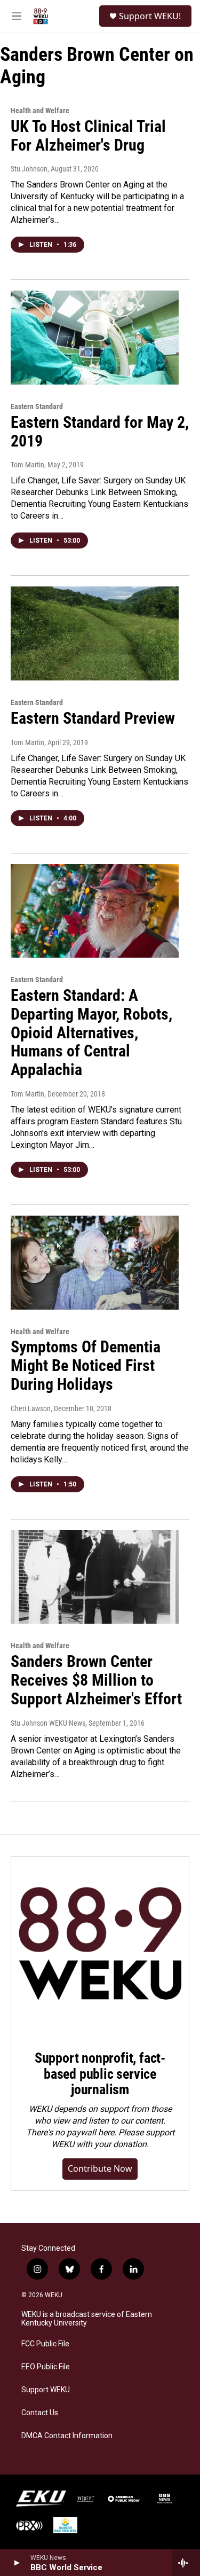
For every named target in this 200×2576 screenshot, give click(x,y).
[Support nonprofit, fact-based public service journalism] (100, 1945)
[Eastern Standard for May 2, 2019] (95, 338)
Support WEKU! (150, 16)
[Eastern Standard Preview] (95, 633)
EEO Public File (46, 2367)
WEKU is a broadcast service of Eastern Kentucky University (87, 2319)
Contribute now (100, 2168)
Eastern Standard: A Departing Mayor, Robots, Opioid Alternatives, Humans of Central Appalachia (91, 1032)
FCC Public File (45, 2344)
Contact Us (40, 2413)
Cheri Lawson (31, 1408)
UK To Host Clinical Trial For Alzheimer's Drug (88, 136)
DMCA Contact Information (67, 2436)
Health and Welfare (40, 111)
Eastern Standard (37, 406)
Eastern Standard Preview (93, 718)
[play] (16, 2563)
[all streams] (186, 2563)
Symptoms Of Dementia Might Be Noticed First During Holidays (86, 1365)
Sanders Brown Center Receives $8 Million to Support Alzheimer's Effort (96, 1680)
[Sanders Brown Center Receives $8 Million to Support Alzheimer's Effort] (95, 1577)
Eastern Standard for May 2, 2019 (100, 432)
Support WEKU (46, 2390)
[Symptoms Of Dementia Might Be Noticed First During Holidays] (95, 1263)
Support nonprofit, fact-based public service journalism (100, 2074)
